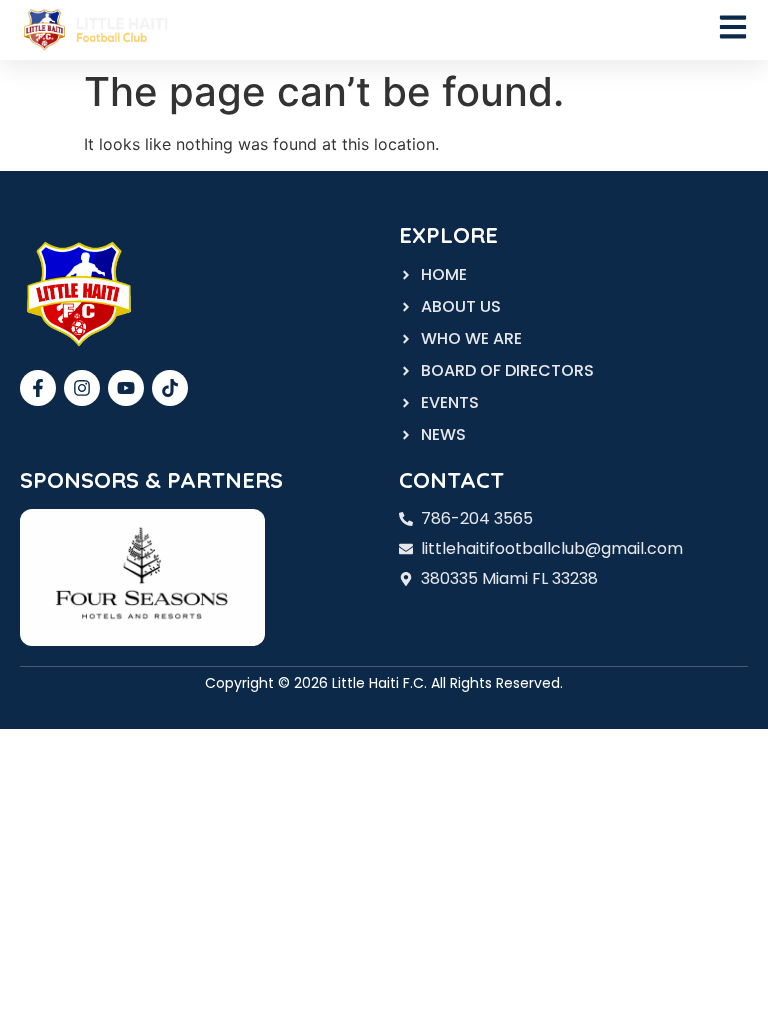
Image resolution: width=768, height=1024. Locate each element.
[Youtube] (126, 388)
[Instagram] (82, 388)
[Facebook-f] (38, 388)
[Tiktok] (170, 388)
